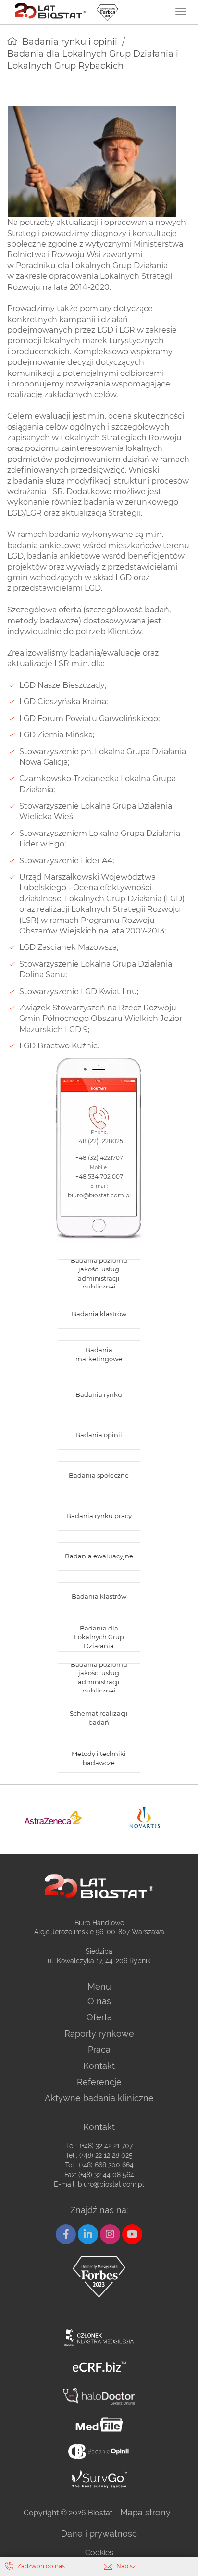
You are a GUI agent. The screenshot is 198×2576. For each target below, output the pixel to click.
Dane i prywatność (99, 2533)
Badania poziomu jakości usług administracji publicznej (99, 1274)
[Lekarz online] (99, 2396)
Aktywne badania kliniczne (99, 2098)
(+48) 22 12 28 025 (106, 2155)
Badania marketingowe (99, 1354)
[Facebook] (66, 2234)
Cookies (99, 2553)
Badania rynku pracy (99, 1516)
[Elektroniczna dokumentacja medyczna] (99, 2425)
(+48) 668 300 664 (106, 2165)
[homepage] (12, 41)
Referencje (99, 2082)
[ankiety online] (99, 2451)
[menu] (181, 12)
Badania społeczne (99, 1475)
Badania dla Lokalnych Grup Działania (99, 1637)
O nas (99, 2001)
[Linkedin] (88, 2234)
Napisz (126, 2566)
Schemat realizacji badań (99, 1717)
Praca (99, 2049)
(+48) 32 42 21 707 (106, 2146)
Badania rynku (99, 1394)
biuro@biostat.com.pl (111, 2184)
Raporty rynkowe (99, 2034)
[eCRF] (99, 2367)
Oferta (99, 2017)
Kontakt (99, 2066)
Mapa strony (145, 2512)
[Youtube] (132, 2234)
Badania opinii (99, 1435)
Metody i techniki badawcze (99, 1758)
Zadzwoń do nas (41, 2566)
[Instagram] (110, 2234)
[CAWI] (99, 2479)
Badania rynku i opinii (70, 42)
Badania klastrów (99, 1314)
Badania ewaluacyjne (99, 1556)
